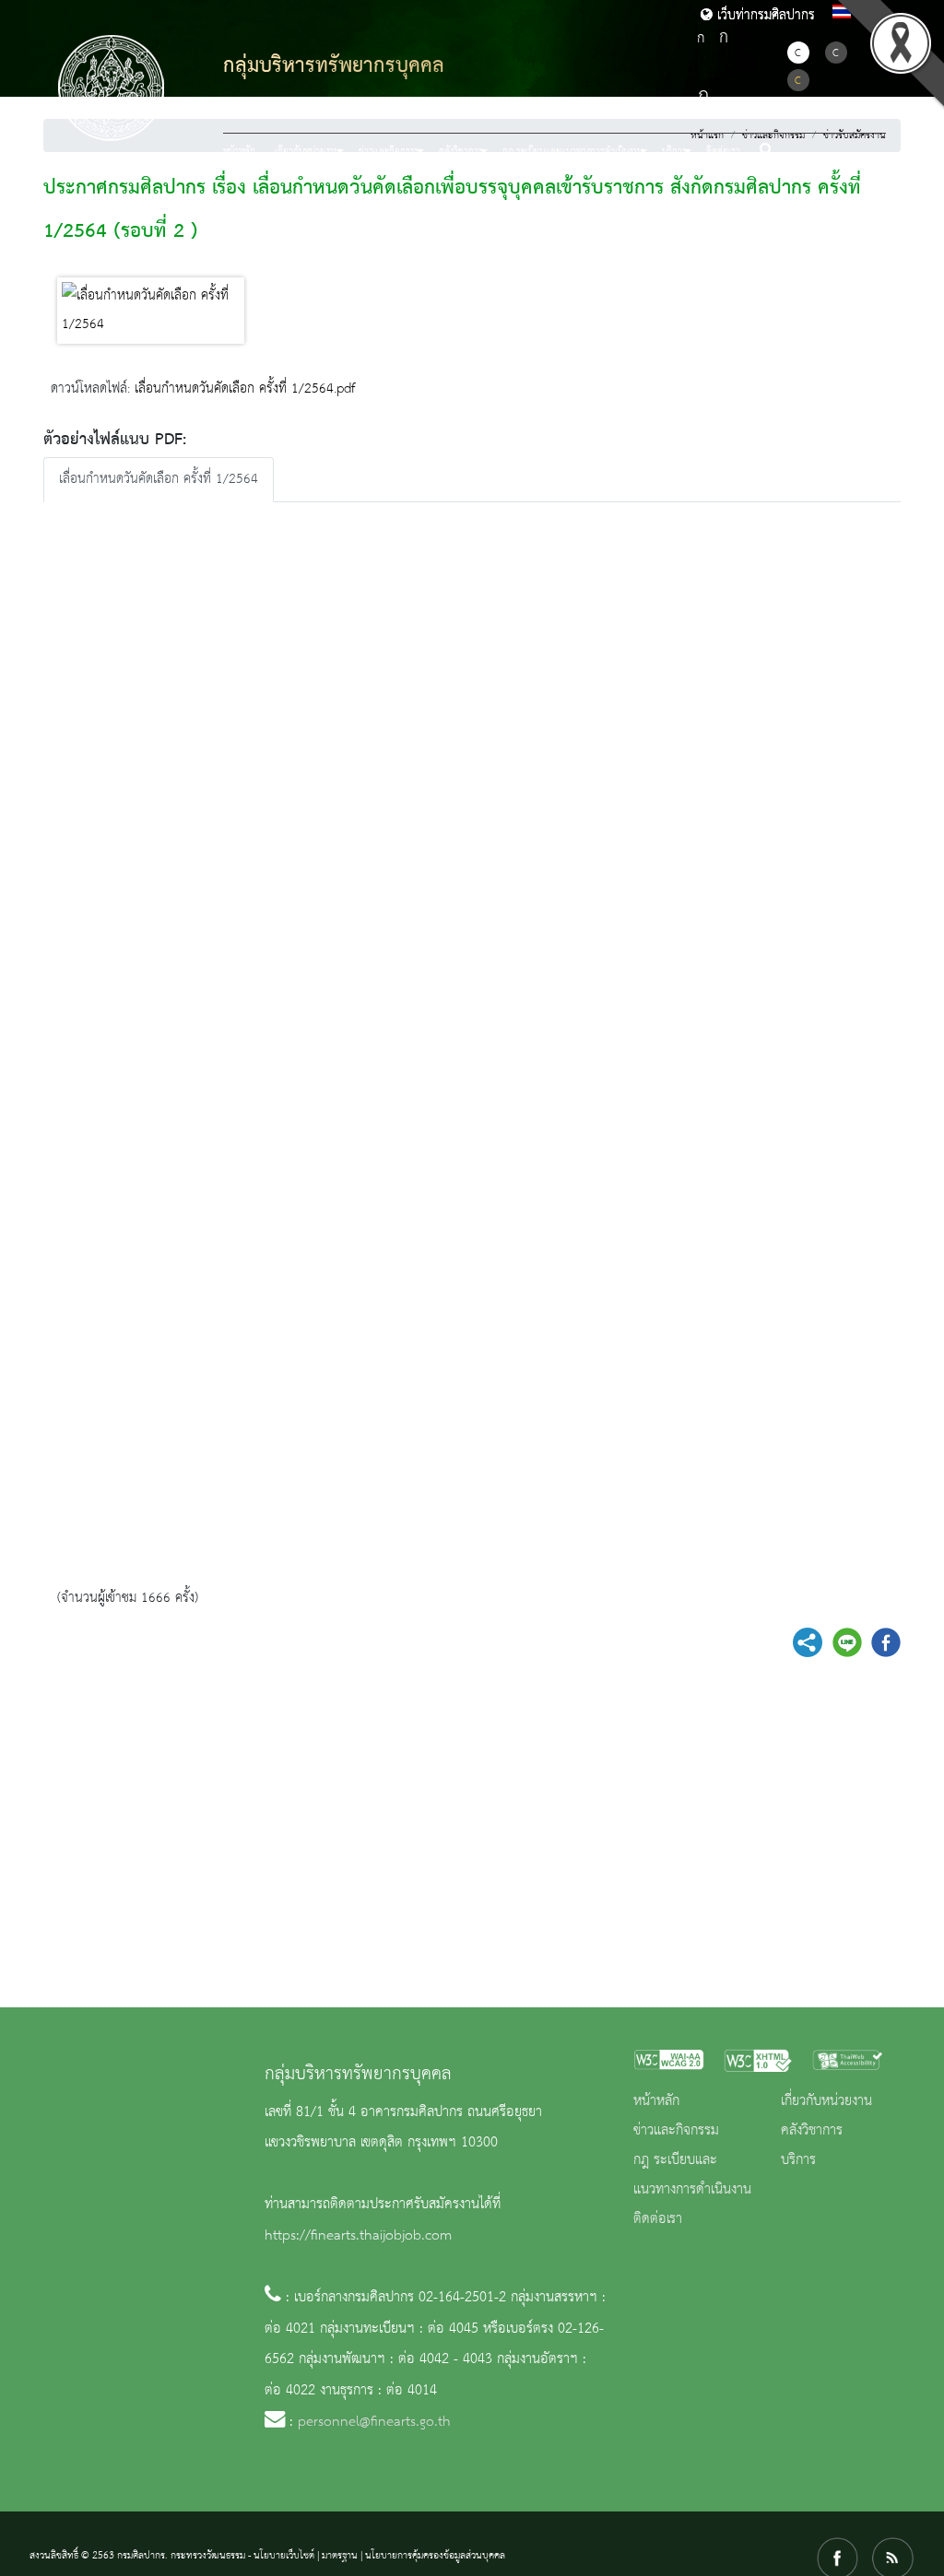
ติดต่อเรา (723, 151)
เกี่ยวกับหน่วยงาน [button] (307, 151)
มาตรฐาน (340, 2556)
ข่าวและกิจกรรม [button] (389, 151)
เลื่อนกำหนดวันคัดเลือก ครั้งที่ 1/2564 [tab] (159, 479)
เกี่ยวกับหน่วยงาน (826, 2101)
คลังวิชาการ (812, 2131)
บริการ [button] (674, 151)
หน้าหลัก (239, 151)
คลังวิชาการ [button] (461, 151)
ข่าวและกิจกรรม (676, 2131)
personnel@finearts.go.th (374, 2422)
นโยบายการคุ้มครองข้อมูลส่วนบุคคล (435, 2556)
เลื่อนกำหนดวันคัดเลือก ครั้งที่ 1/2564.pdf (245, 389)
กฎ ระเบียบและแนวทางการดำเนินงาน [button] (572, 151)
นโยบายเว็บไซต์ (284, 2556)
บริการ (798, 2160)
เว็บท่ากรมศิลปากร (764, 16)
